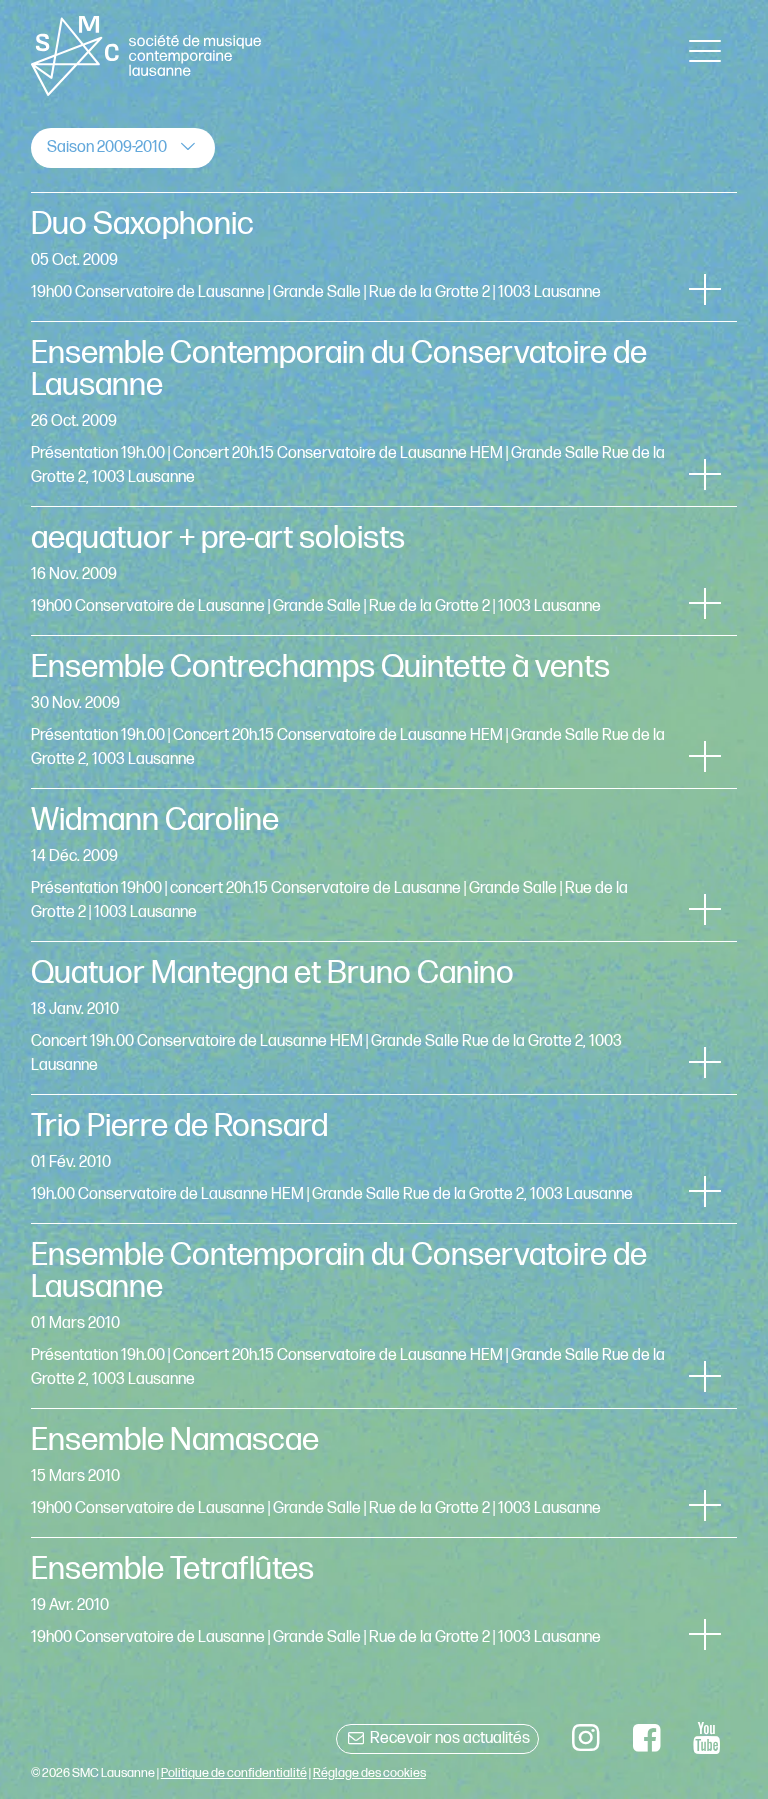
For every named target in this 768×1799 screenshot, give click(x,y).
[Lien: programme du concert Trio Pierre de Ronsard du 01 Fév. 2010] (384, 1159)
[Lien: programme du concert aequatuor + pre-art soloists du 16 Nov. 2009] (384, 571)
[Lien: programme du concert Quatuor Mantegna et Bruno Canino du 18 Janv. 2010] (384, 1018)
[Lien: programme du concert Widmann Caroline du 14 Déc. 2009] (384, 865)
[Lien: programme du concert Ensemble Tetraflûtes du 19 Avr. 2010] (384, 1602)
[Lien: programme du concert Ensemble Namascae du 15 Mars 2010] (384, 1473)
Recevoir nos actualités (448, 1738)
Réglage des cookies (369, 1773)
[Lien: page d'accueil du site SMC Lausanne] (146, 56)
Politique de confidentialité (234, 1773)
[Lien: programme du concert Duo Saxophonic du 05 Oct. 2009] (384, 257)
